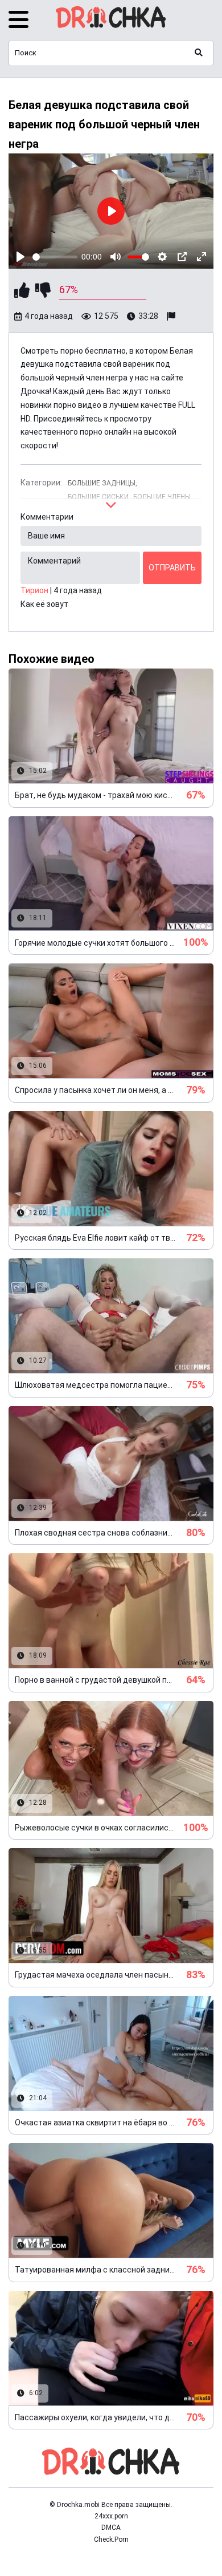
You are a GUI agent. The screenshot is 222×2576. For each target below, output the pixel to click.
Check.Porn (111, 2539)
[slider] (55, 257)
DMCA (111, 2528)
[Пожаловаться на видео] (172, 317)
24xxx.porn (111, 2516)
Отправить (172, 568)
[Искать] (199, 53)
